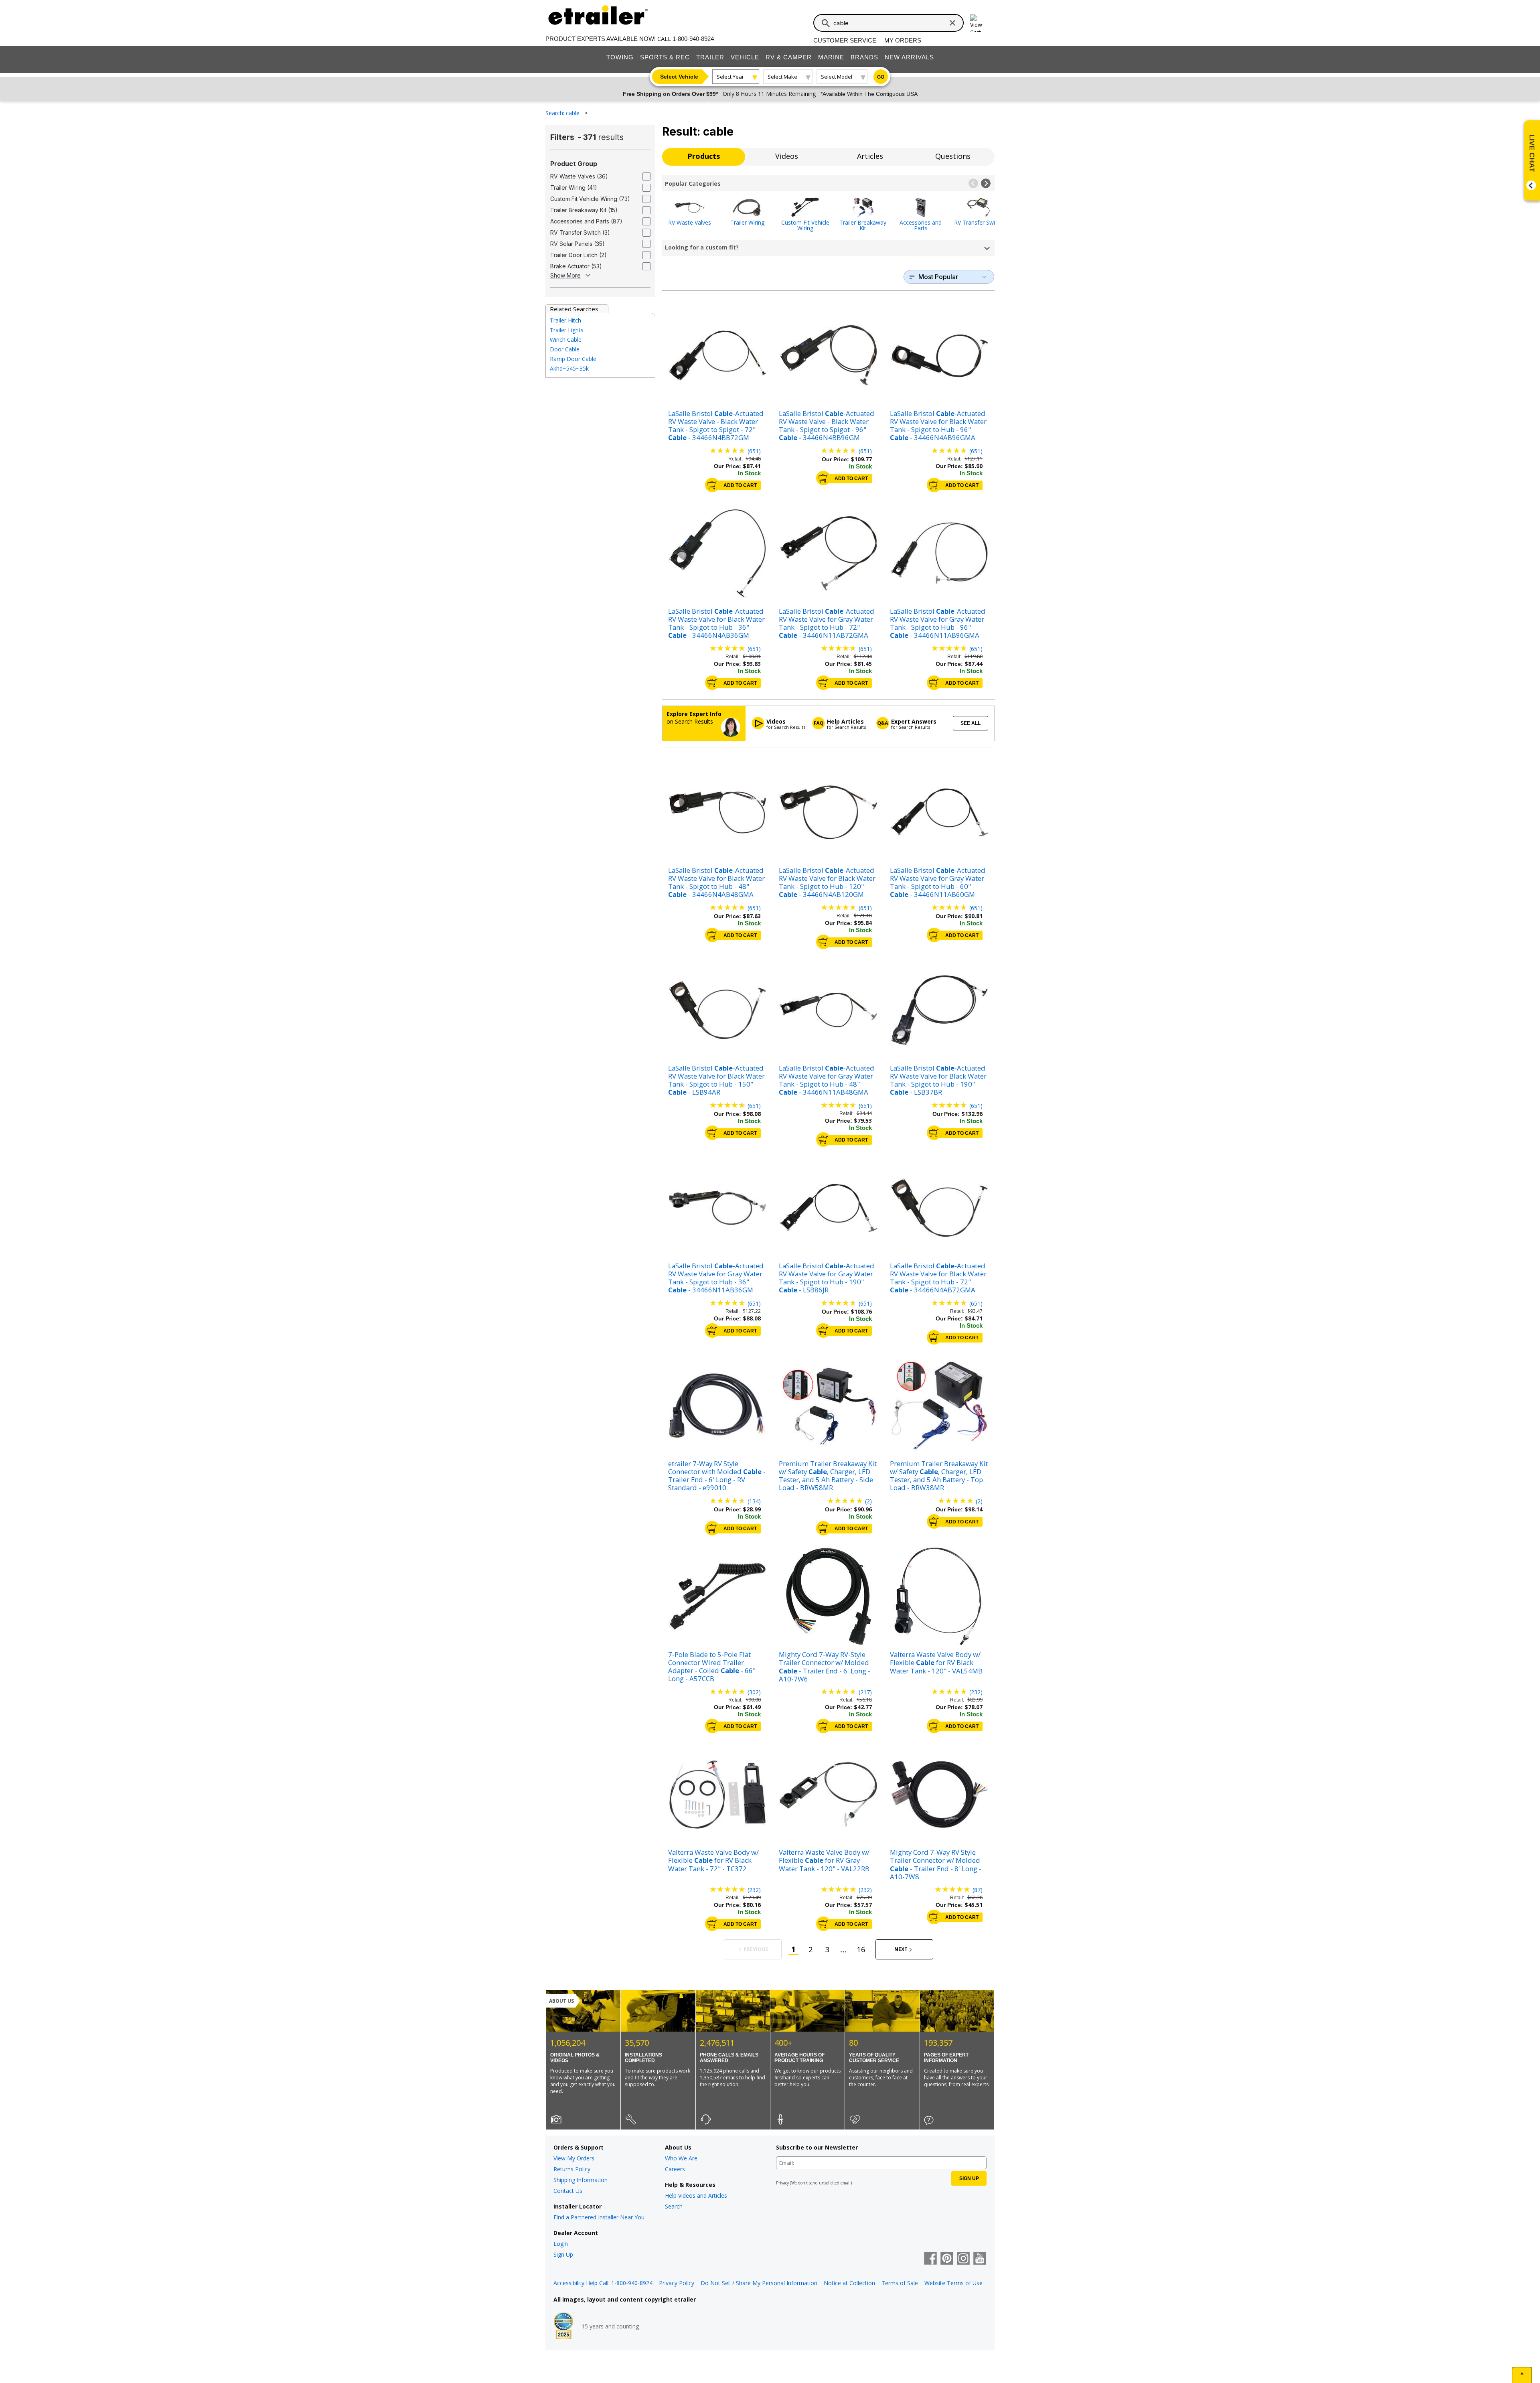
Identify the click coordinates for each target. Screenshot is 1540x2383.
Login (561, 2244)
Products (704, 156)
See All (971, 723)
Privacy (782, 2183)
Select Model (837, 77)
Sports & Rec (665, 57)
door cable (565, 349)
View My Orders (574, 2158)
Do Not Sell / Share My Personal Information (759, 2283)
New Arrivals (909, 57)
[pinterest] (947, 2259)
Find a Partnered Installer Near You (599, 2217)
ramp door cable (573, 359)
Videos (787, 156)
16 (861, 1949)
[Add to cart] (712, 485)
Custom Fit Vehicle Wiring (805, 225)
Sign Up (563, 2254)
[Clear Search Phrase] (952, 23)
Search (674, 2206)
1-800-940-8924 (693, 39)
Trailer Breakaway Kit (863, 225)
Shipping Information (581, 2180)
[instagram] (963, 2259)
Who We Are (681, 2158)
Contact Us (568, 2191)
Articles (870, 156)
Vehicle (745, 57)
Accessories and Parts (921, 225)
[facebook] (930, 2259)
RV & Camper (789, 57)
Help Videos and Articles (696, 2195)
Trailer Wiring (747, 222)
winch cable (566, 340)
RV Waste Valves (690, 222)
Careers (675, 2169)
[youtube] (980, 2259)
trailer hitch (565, 320)
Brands (864, 57)
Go (881, 77)
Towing (620, 57)
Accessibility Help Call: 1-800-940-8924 (603, 2283)
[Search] (826, 23)
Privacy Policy (677, 2283)
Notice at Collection (849, 2283)
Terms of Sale (900, 2283)
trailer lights (567, 330)
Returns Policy (572, 2169)
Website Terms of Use (953, 2283)
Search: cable (563, 113)
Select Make (782, 77)
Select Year (730, 77)
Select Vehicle (679, 77)
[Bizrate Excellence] (563, 2326)
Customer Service (845, 40)
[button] (973, 183)
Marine (831, 57)
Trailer (710, 57)
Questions (953, 156)
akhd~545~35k (569, 368)
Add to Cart (740, 485)
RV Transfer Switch (979, 222)
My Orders (903, 40)
